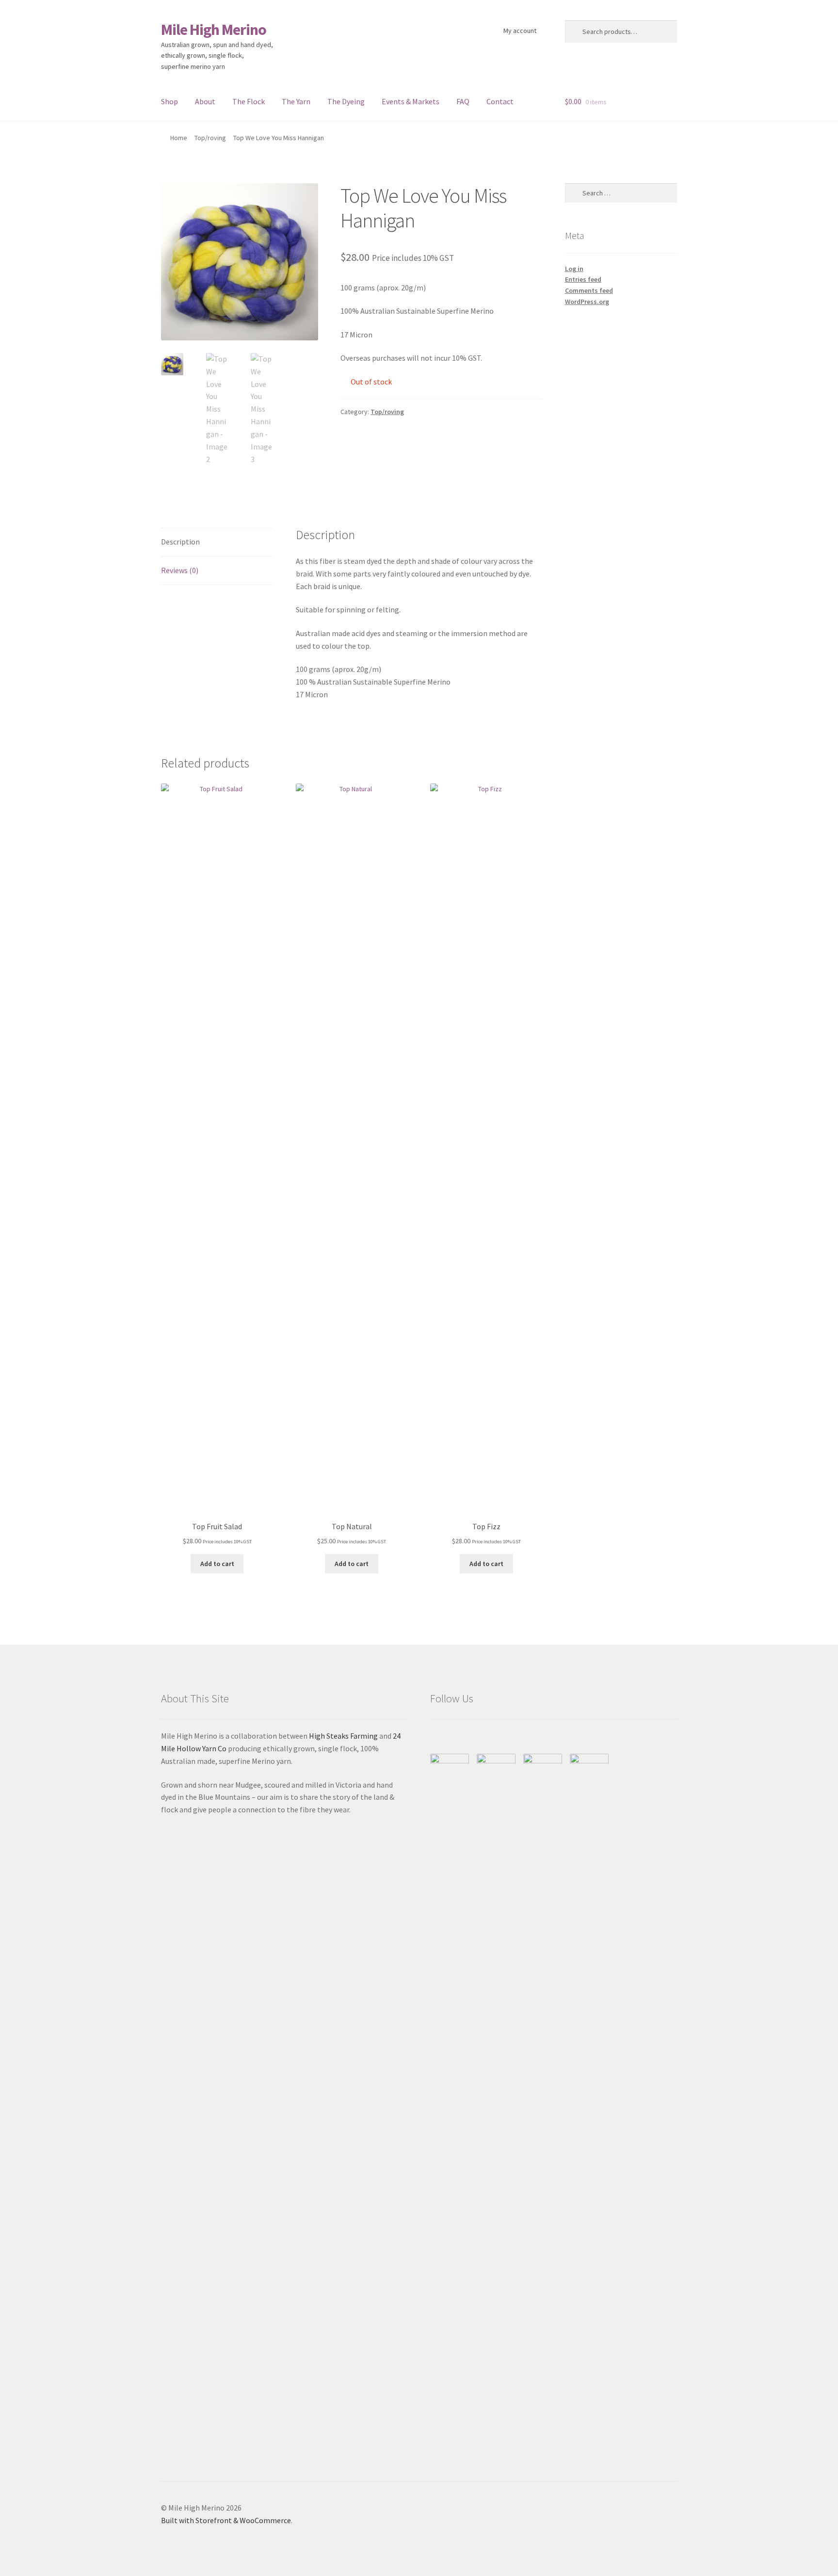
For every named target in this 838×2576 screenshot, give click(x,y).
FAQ (463, 101)
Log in (574, 269)
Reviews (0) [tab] (180, 570)
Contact (500, 101)
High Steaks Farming (343, 1736)
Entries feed (583, 279)
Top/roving (210, 138)
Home (179, 138)
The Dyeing (346, 101)
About (205, 101)
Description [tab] (180, 542)
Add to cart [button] (217, 1564)
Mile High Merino (214, 30)
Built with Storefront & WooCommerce (226, 2520)
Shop (169, 101)
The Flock (249, 101)
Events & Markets (411, 101)
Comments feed (589, 290)
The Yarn (296, 101)
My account (520, 31)
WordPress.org (587, 302)
